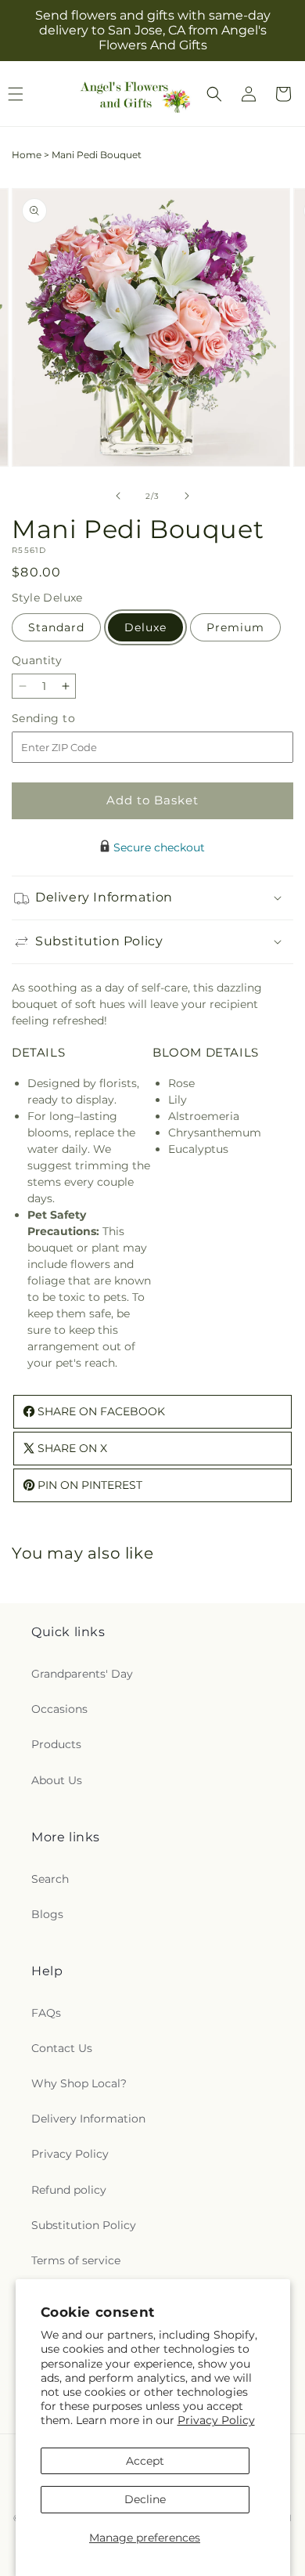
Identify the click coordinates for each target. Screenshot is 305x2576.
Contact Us (62, 2048)
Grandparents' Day (82, 1674)
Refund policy (69, 2190)
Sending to (67, 719)
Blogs (47, 1914)
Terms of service (76, 2260)
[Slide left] (118, 496)
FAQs (46, 2013)
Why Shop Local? (79, 2083)
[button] (214, 94)
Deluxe (145, 627)
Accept (145, 2461)
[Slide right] (187, 496)
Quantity (37, 660)
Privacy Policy (216, 2420)
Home (27, 155)
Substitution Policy (84, 2225)
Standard (56, 627)
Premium (235, 627)
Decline (145, 2499)
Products (56, 1744)
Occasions (59, 1709)
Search (50, 1879)
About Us (57, 1780)
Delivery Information (88, 2119)
